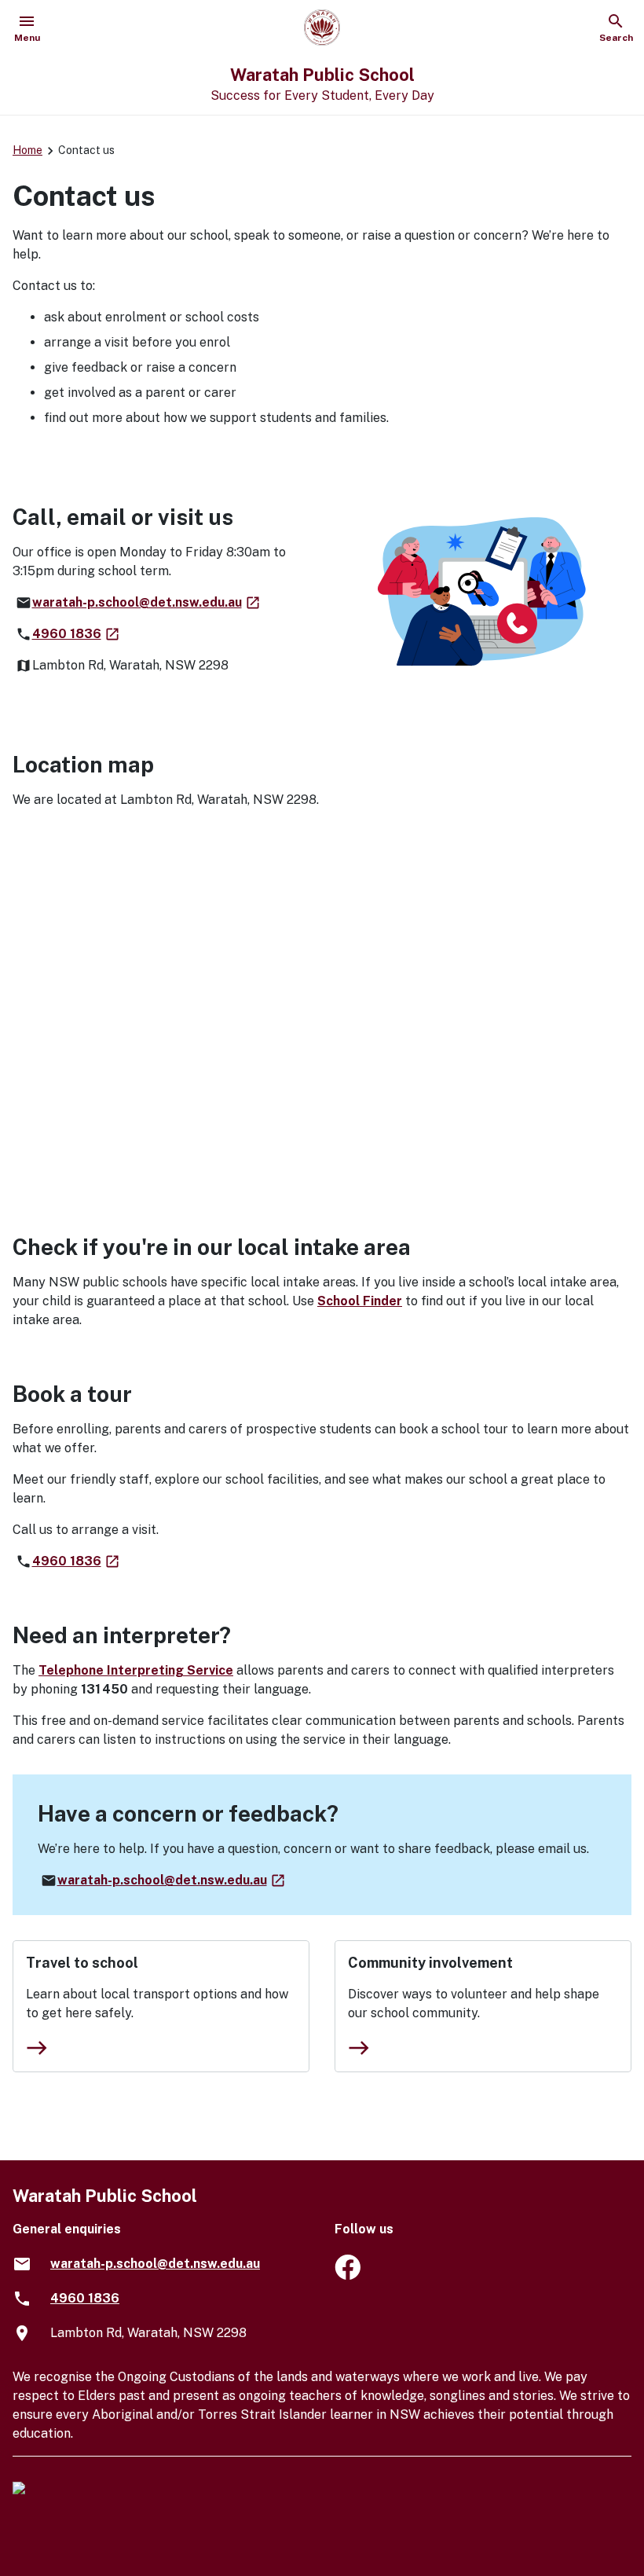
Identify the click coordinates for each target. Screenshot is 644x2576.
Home (27, 150)
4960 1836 (77, 634)
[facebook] (348, 2275)
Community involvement (430, 1963)
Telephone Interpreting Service (136, 1670)
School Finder (360, 1301)
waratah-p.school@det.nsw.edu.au (147, 602)
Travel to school (82, 1963)
